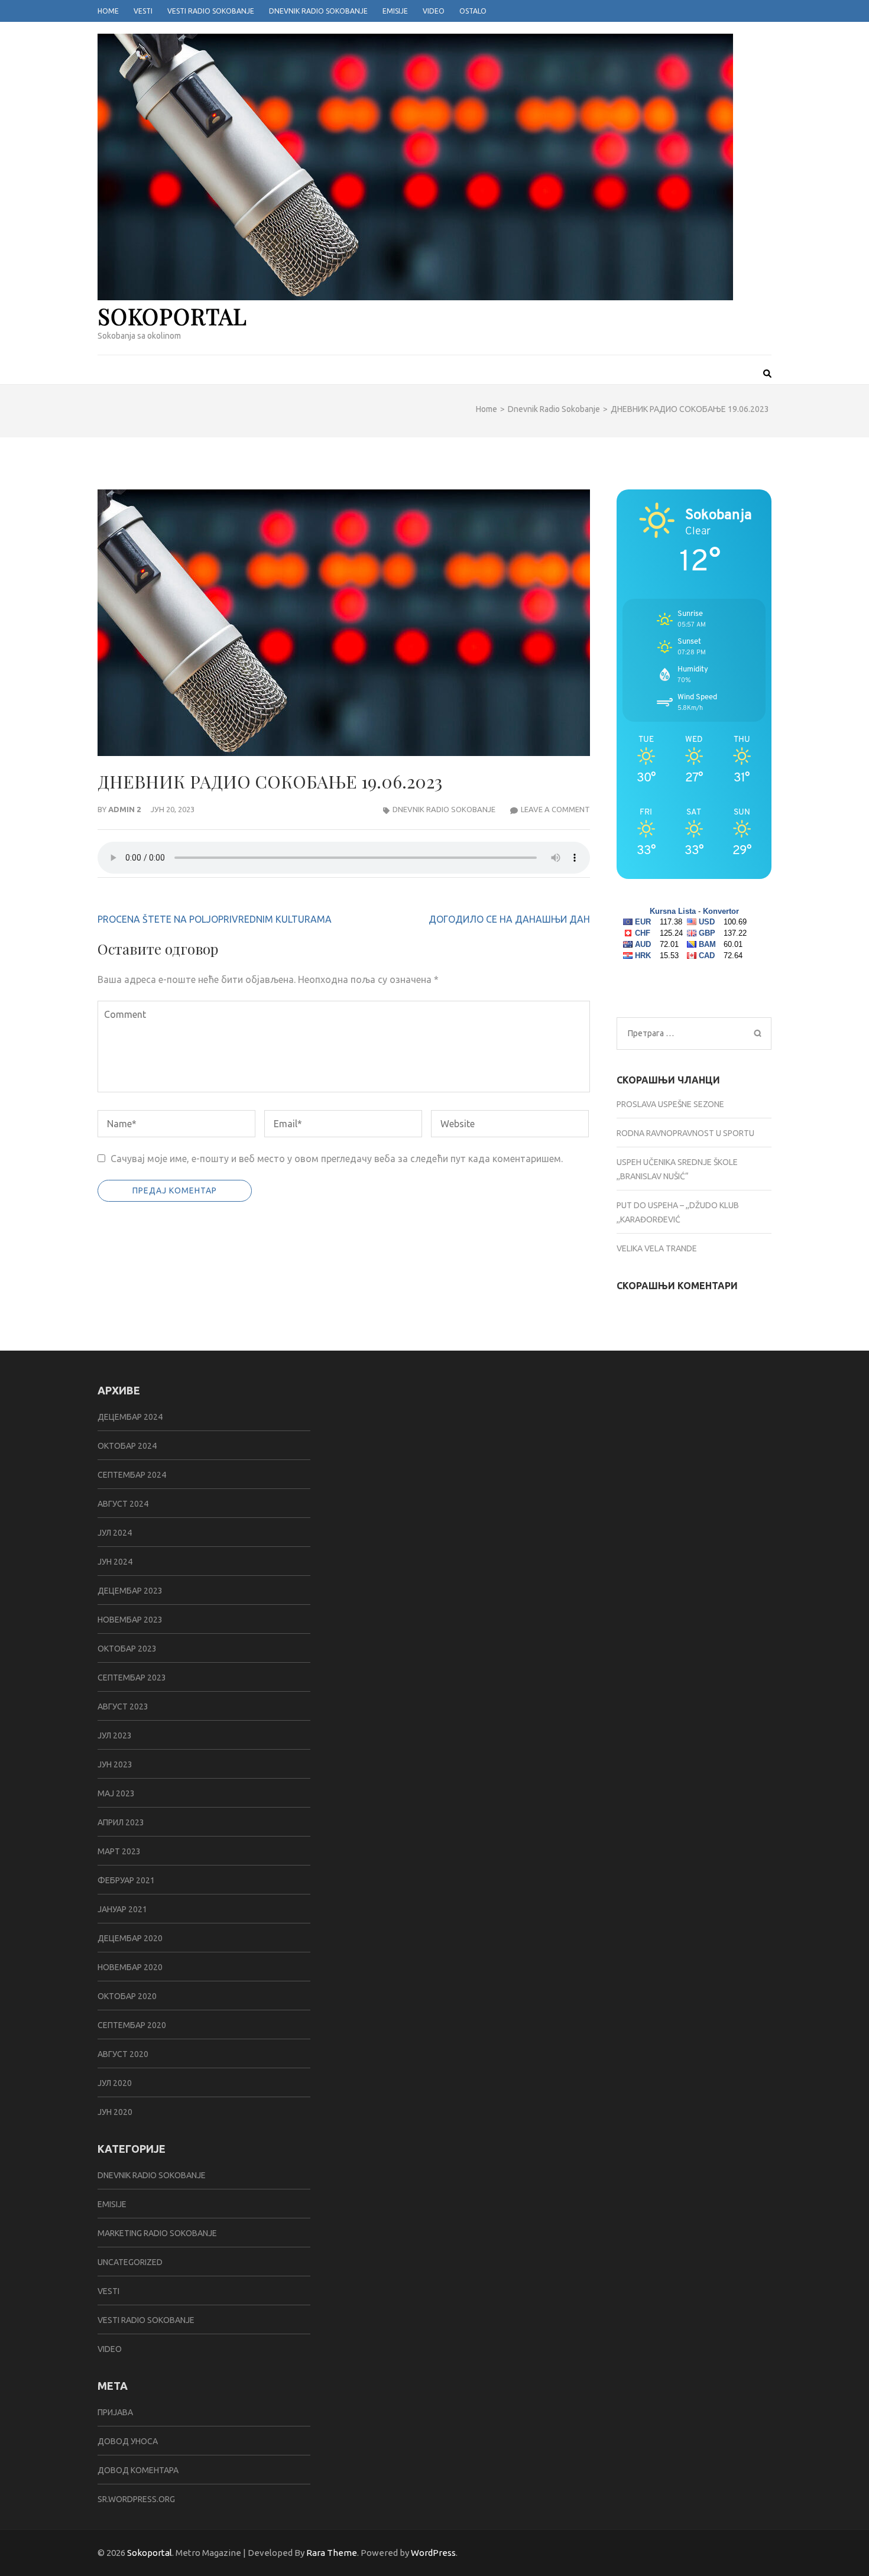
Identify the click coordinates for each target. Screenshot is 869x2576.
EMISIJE (112, 2204)
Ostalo (473, 11)
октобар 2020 (127, 1996)
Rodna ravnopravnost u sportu (685, 1133)
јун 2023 (115, 1764)
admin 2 (124, 809)
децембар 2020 (130, 1938)
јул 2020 (115, 2083)
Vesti (143, 11)
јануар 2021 (122, 1909)
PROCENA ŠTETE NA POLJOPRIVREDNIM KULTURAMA (215, 919)
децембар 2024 (130, 1417)
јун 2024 (115, 1562)
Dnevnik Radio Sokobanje (318, 11)
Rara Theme (332, 2553)
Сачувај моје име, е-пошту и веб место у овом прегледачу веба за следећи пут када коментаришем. (337, 1159)
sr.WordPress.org (136, 2499)
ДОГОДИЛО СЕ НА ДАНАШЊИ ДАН (509, 919)
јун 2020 (115, 2112)
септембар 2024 (132, 1475)
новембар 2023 (130, 1620)
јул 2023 (115, 1735)
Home (108, 11)
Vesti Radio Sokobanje (211, 11)
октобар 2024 (127, 1446)
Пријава (115, 2412)
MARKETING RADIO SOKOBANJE (157, 2233)
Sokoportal (172, 316)
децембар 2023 (130, 1591)
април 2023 (121, 1822)
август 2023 (123, 1706)
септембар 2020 (132, 2025)
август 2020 (123, 2054)
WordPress (433, 2553)
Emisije (395, 11)
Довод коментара (138, 2470)
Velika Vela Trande (657, 1248)
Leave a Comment (555, 809)
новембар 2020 (130, 1967)
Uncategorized (130, 2262)
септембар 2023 (132, 1678)
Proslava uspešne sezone (670, 1104)
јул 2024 (115, 1533)
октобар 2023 (127, 1649)
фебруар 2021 (126, 1880)
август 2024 (123, 1504)
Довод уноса (128, 2441)
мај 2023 (116, 1793)
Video (434, 11)
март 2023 (119, 1851)
